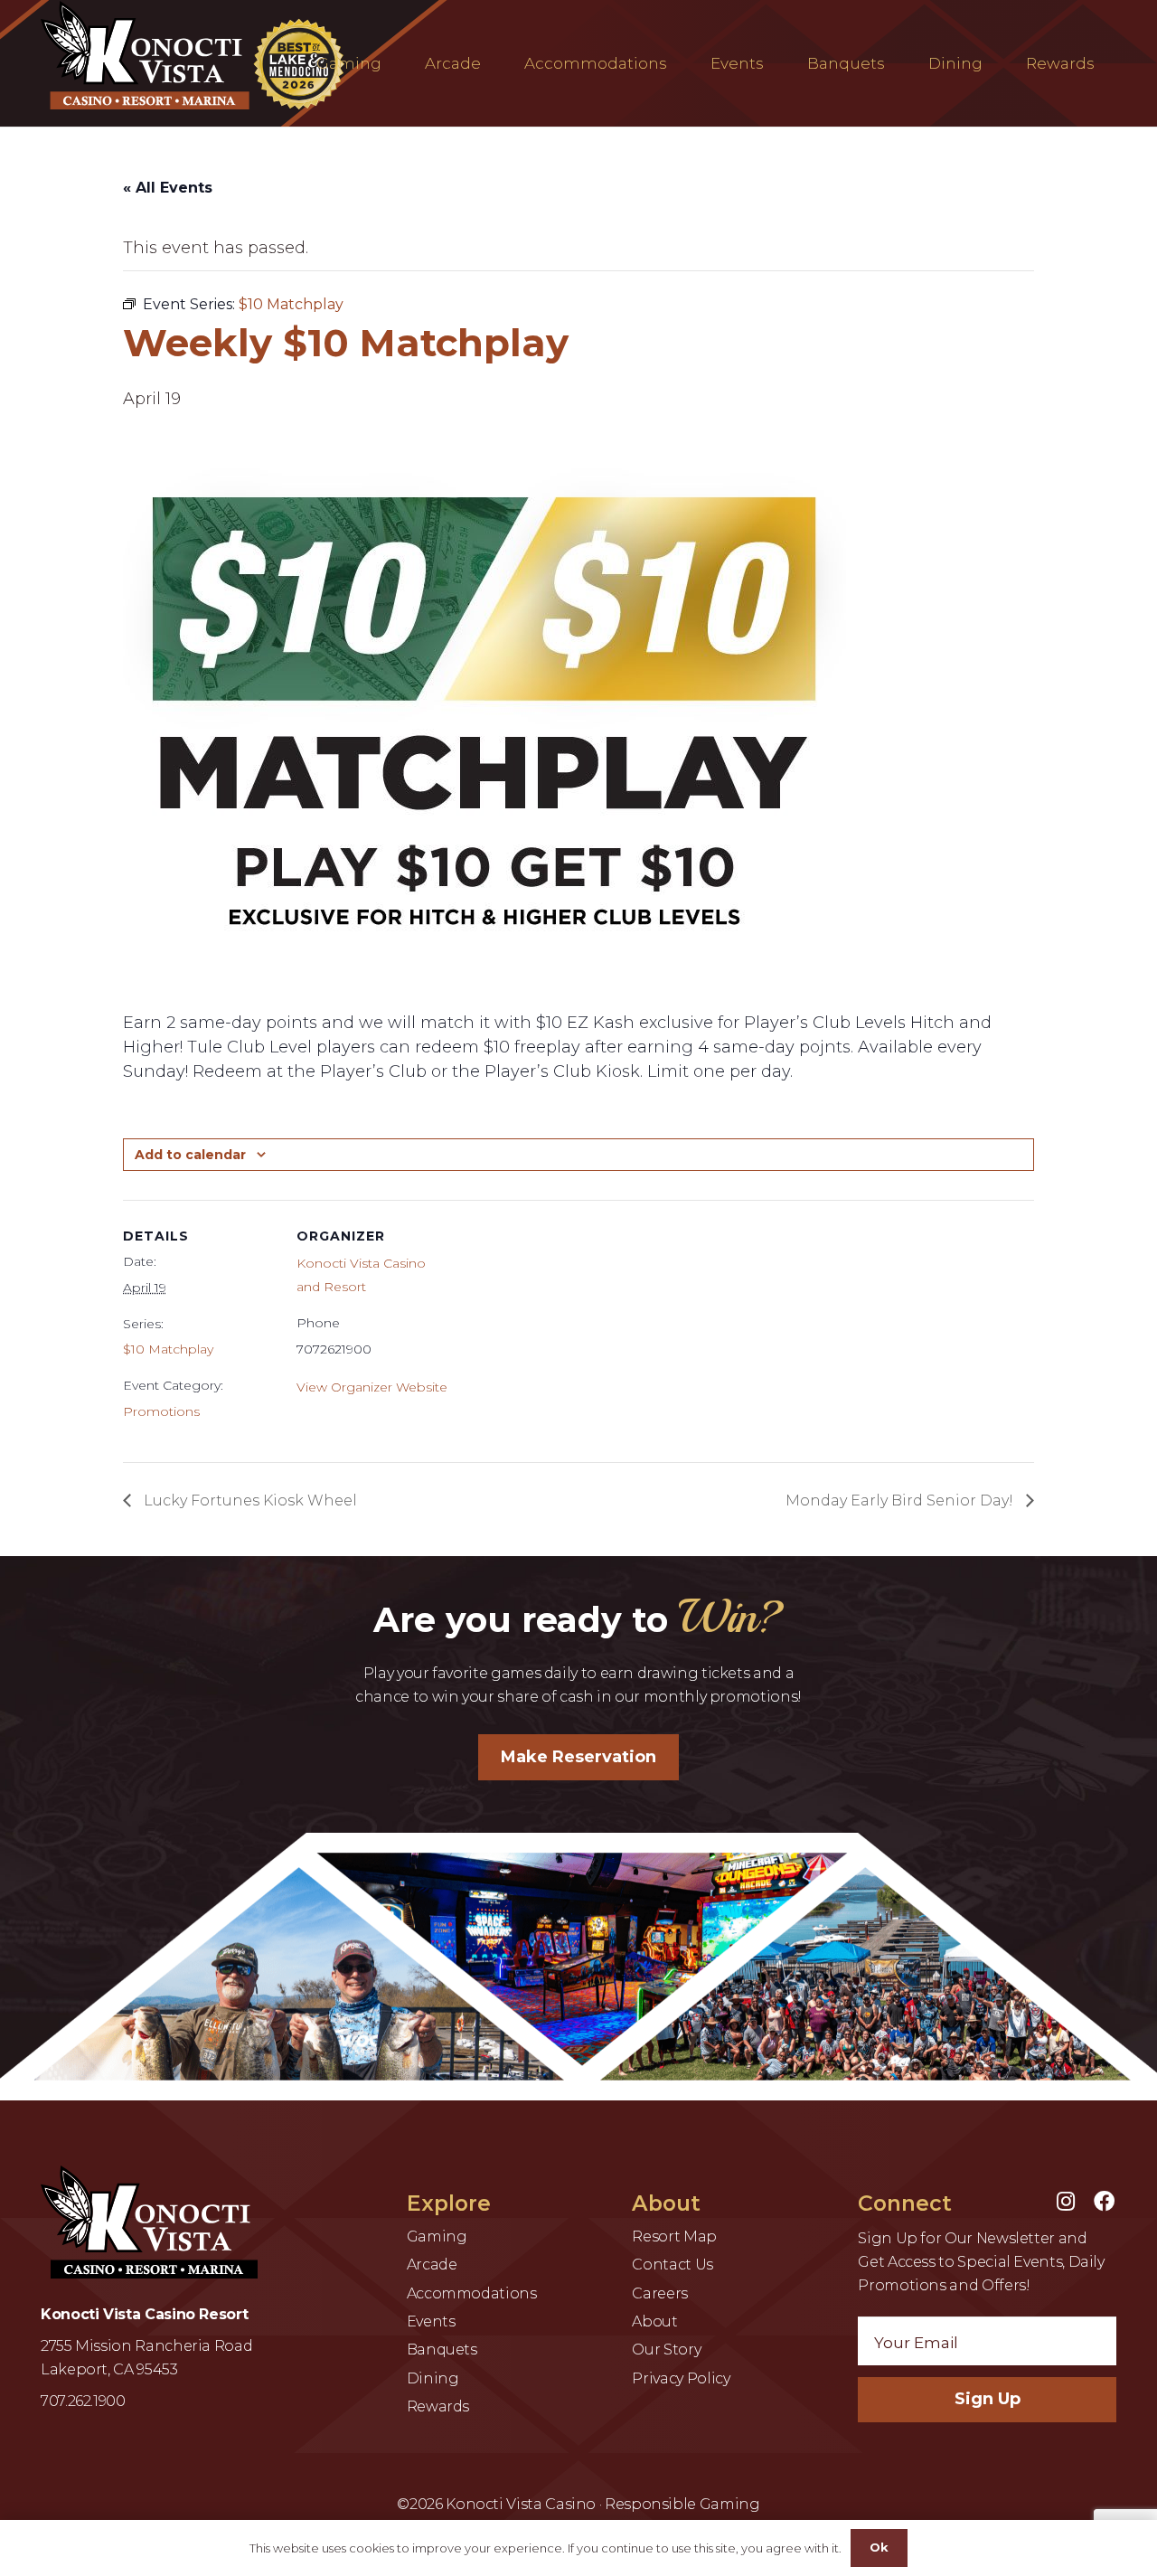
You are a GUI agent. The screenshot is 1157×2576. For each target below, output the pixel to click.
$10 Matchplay (168, 1349)
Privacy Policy (681, 2378)
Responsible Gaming (682, 2504)
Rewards (438, 2406)
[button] (391, 63)
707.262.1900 (83, 2401)
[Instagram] (1066, 2202)
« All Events (168, 188)
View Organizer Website (372, 1387)
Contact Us (672, 2265)
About (654, 2321)
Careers (659, 2293)
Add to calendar (190, 1155)
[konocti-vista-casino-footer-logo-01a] (149, 2222)
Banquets (442, 2350)
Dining (433, 2378)
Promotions (161, 1411)
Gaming (437, 2236)
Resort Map (674, 2236)
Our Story (666, 2350)
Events (431, 2321)
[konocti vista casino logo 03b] (197, 55)
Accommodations (472, 2293)
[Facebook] (1104, 2202)
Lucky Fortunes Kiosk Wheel (249, 1500)
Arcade (432, 2265)
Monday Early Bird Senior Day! (901, 1500)
